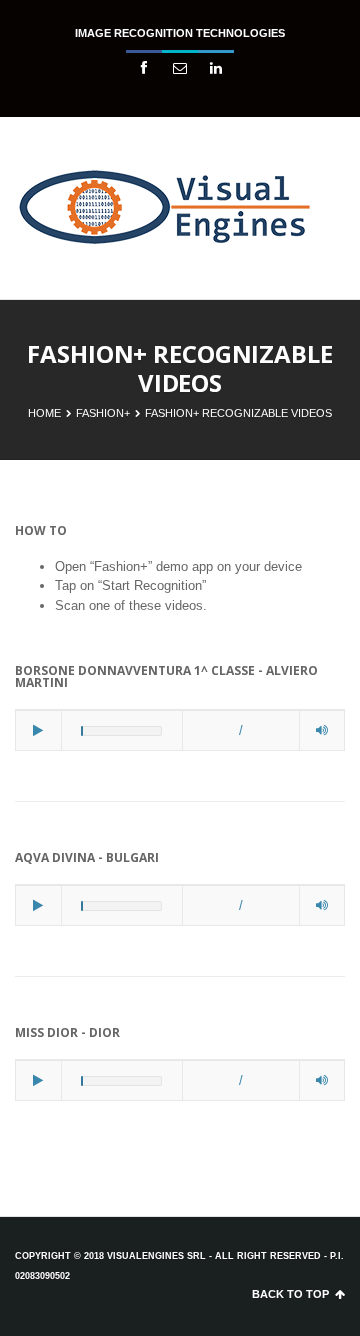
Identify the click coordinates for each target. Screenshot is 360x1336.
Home (44, 413)
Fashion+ (103, 413)
